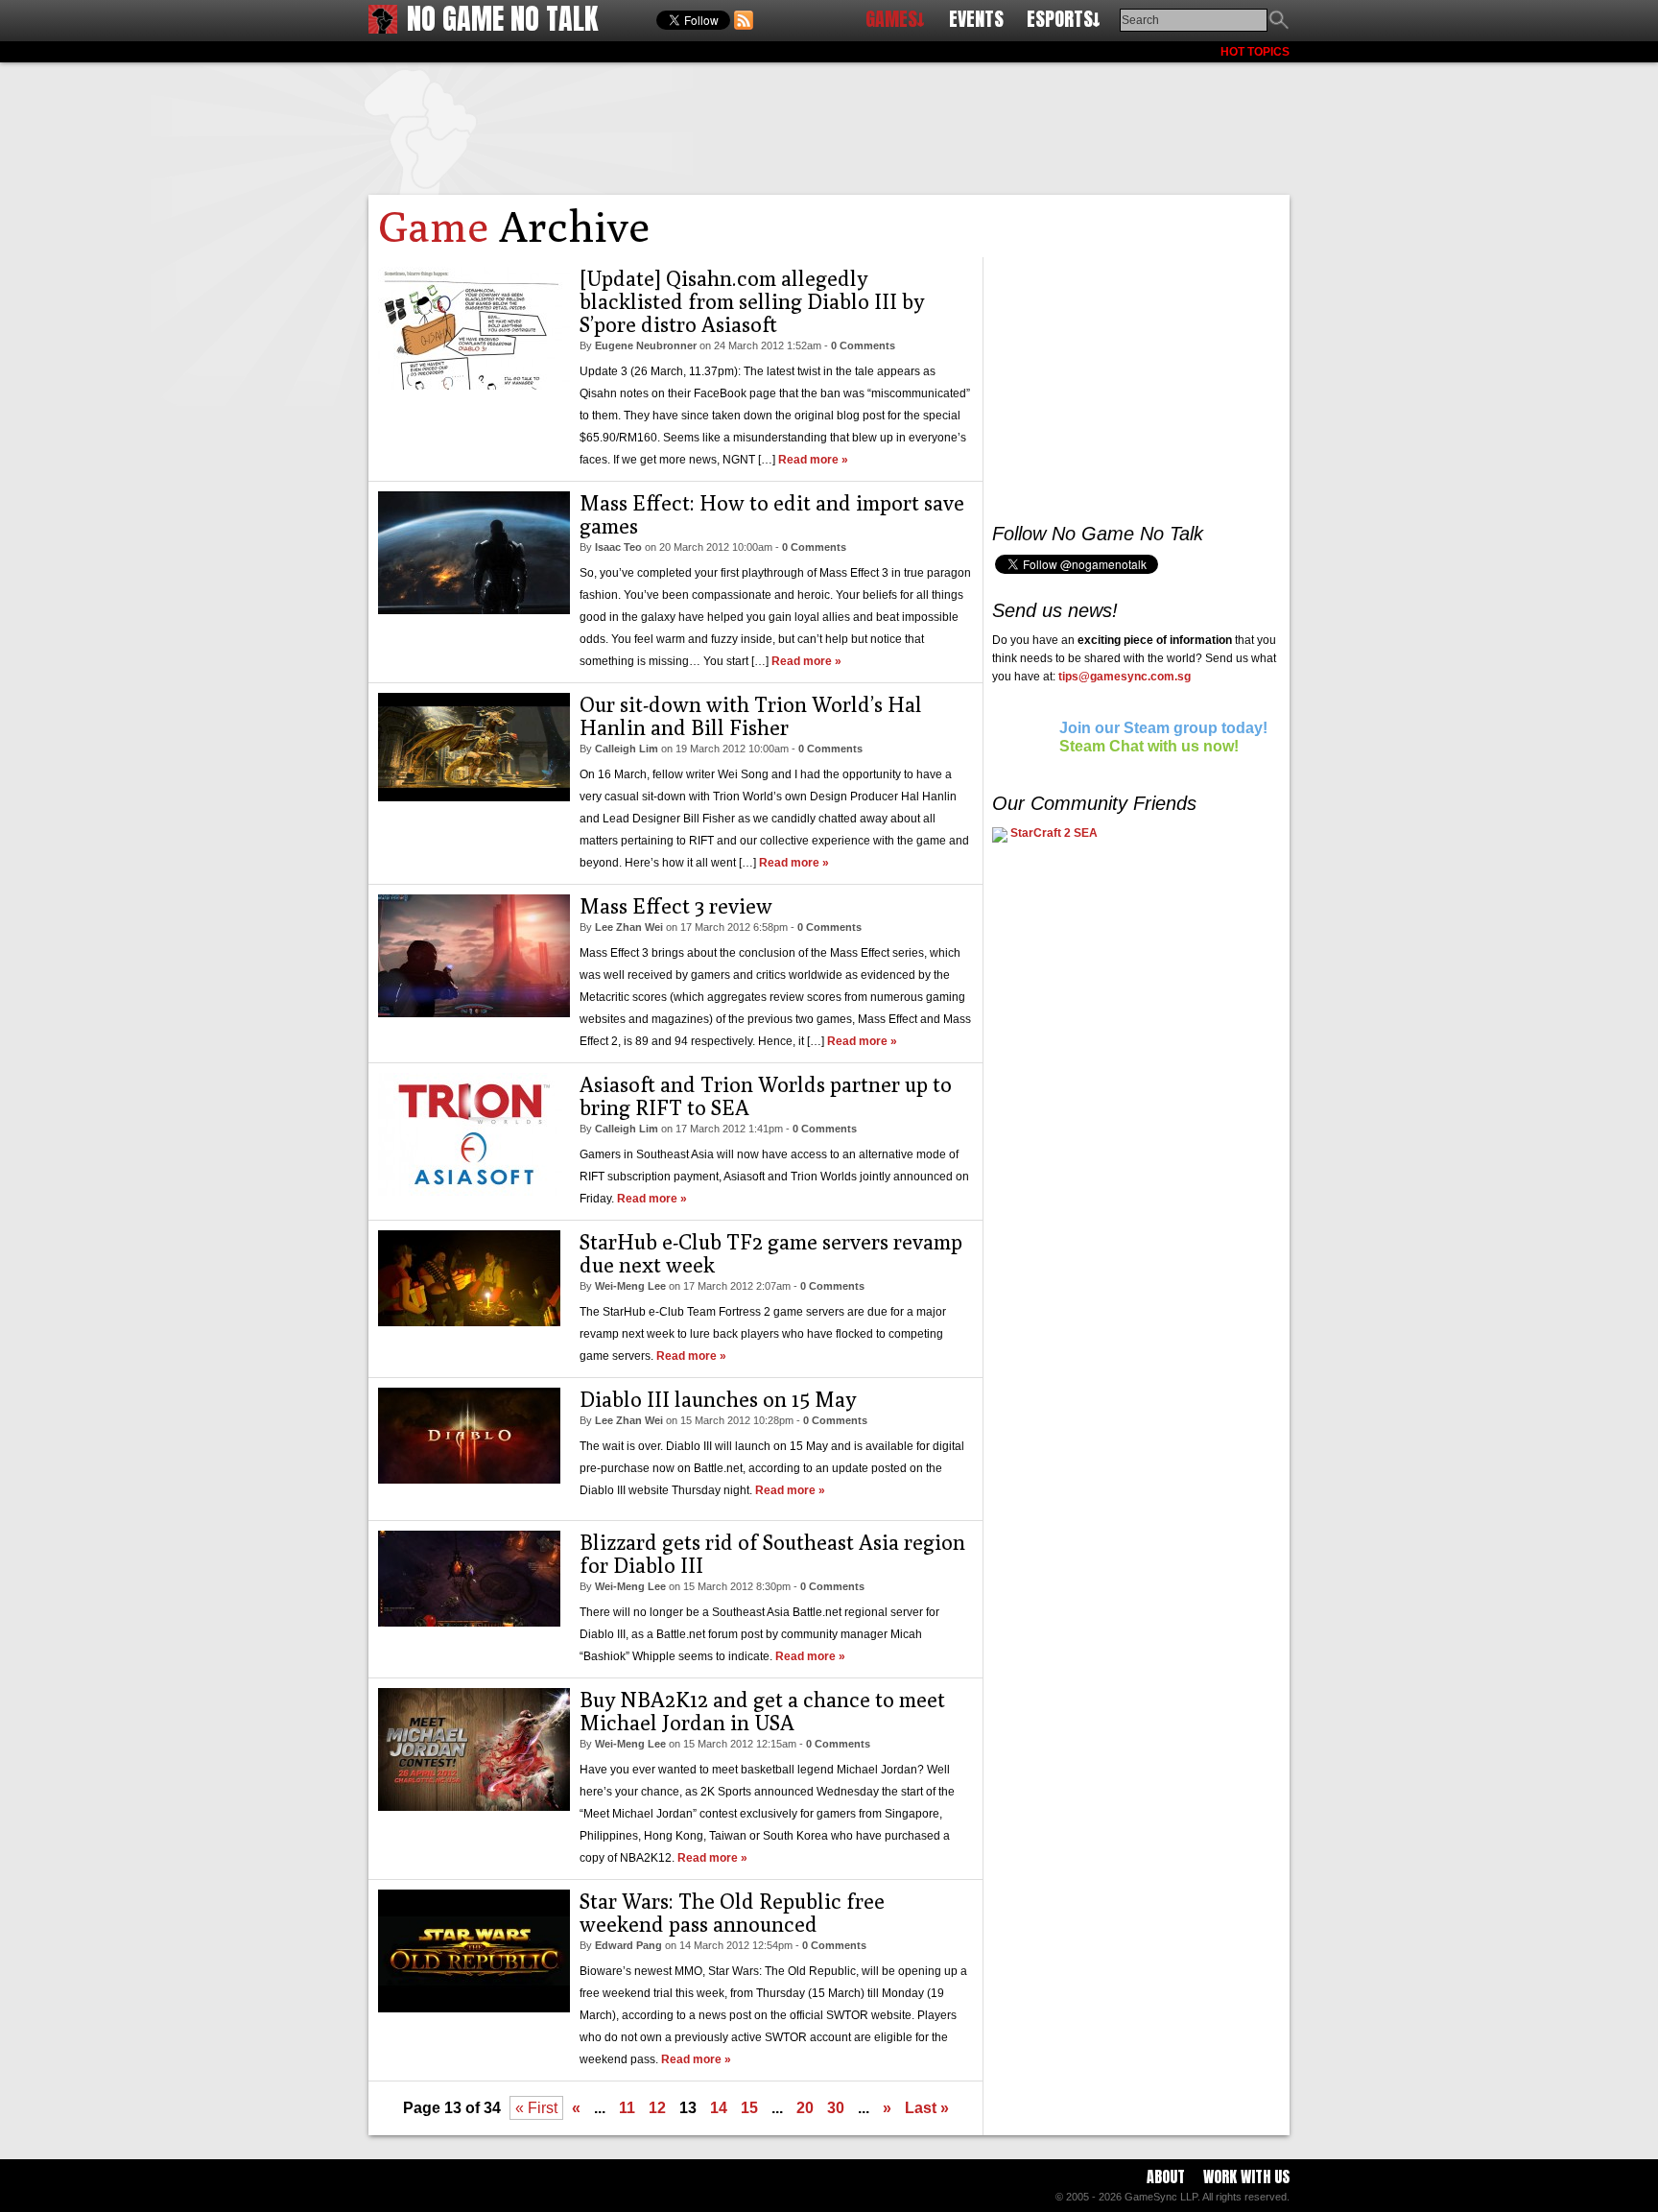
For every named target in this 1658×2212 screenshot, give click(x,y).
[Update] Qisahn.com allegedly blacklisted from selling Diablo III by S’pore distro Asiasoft (752, 301)
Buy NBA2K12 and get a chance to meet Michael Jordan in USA (762, 1711)
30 (836, 2108)
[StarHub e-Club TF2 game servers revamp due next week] (469, 1321)
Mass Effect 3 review (676, 906)
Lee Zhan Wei (629, 927)
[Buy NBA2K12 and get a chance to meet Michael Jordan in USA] (474, 1806)
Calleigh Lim (627, 749)
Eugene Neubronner (646, 345)
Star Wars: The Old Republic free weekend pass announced (732, 1913)
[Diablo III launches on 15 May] (469, 1478)
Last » (927, 2108)
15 (749, 2108)
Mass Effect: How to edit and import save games (772, 514)
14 (719, 2108)
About (1166, 2176)
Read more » (813, 460)
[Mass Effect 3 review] (474, 1012)
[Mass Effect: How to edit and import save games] (474, 609)
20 (805, 2108)
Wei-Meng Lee (630, 1286)
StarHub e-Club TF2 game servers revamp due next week (771, 1253)
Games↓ (895, 19)
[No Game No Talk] (383, 28)
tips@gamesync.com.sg (1125, 677)
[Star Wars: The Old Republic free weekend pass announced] (474, 2007)
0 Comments (863, 345)
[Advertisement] (829, 125)
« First (536, 2108)
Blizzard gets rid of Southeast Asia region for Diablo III (772, 1554)
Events (976, 19)
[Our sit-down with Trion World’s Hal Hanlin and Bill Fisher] (474, 796)
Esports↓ (1064, 19)
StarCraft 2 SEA (1053, 833)
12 (657, 2108)
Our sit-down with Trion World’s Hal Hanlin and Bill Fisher (751, 716)
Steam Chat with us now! (1149, 746)
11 (627, 2108)
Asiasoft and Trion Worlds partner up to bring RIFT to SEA (766, 1096)
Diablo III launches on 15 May (718, 1399)
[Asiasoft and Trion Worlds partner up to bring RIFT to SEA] (474, 1190)
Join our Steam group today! (1163, 728)
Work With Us (1246, 2176)
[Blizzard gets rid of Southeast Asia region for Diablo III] (469, 1621)
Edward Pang (628, 1945)
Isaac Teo (618, 547)
